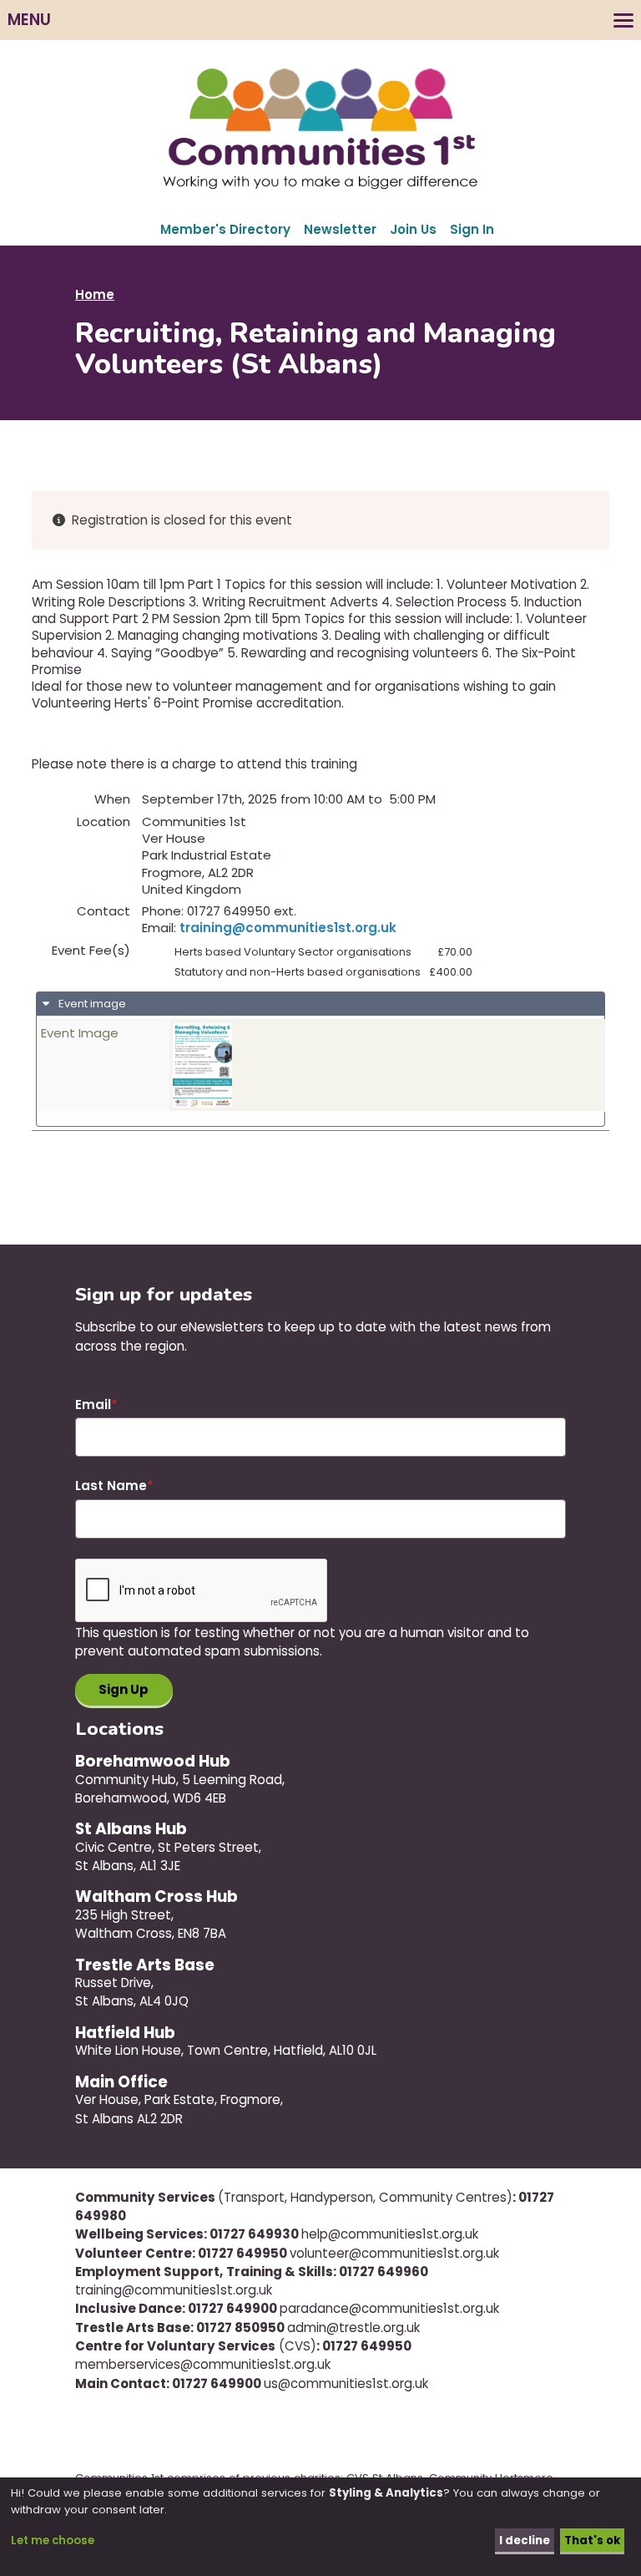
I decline (525, 2541)
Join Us (413, 229)
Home (95, 294)
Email (93, 1405)
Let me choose (53, 2541)
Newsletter (340, 229)
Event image (91, 1004)
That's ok (592, 2541)
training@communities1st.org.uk (288, 928)
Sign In (472, 229)
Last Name (111, 1486)
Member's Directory (225, 229)
